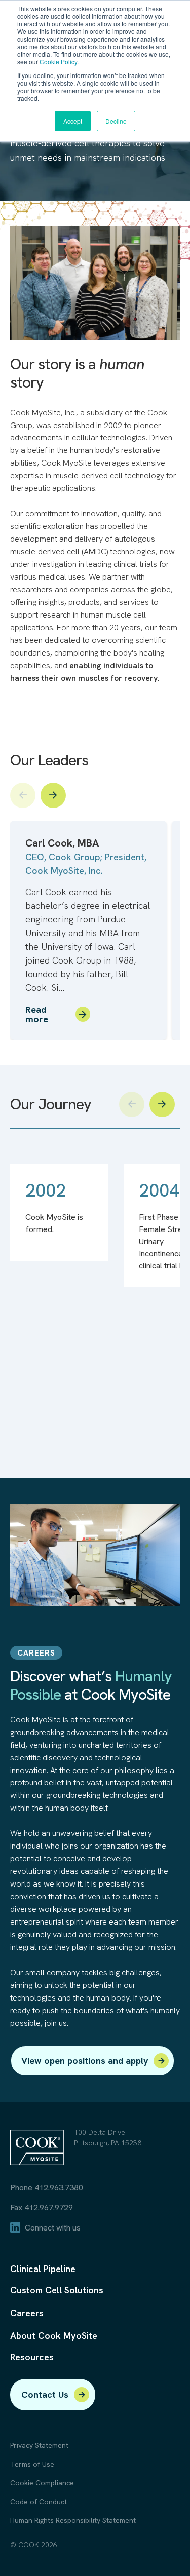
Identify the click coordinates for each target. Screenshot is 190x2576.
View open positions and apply (85, 2061)
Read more (37, 1015)
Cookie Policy (58, 62)
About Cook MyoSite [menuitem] (54, 2336)
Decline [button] (116, 121)
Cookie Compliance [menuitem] (42, 2483)
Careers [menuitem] (27, 2313)
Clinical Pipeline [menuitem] (43, 2269)
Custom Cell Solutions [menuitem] (57, 2290)
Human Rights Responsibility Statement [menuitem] (73, 2521)
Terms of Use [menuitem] (32, 2464)
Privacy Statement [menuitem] (39, 2446)
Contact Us (45, 2394)
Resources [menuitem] (32, 2357)
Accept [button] (73, 121)
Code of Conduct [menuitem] (39, 2502)
